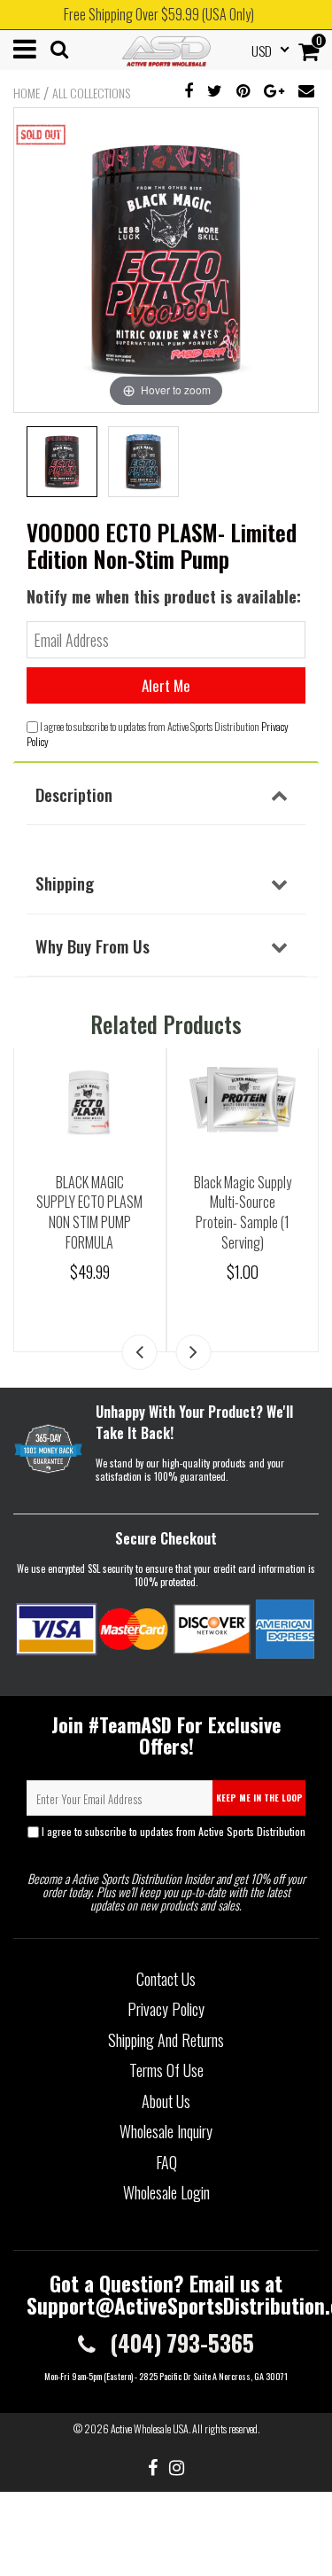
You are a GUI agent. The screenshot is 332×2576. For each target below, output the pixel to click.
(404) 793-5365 (179, 2343)
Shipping (65, 883)
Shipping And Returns (166, 2040)
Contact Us (166, 1979)
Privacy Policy (166, 1844)
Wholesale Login (166, 2192)
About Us (166, 2101)
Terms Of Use (166, 2070)
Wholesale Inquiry (166, 2131)
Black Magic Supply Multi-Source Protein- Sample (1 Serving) (243, 1212)
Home (27, 93)
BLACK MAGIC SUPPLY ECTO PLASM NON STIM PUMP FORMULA (89, 1212)
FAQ (166, 2162)
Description (74, 794)
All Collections (91, 93)
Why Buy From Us (93, 946)
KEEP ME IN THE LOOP (259, 1798)
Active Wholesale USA (150, 2428)
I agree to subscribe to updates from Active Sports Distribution (172, 1838)
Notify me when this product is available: (164, 596)
